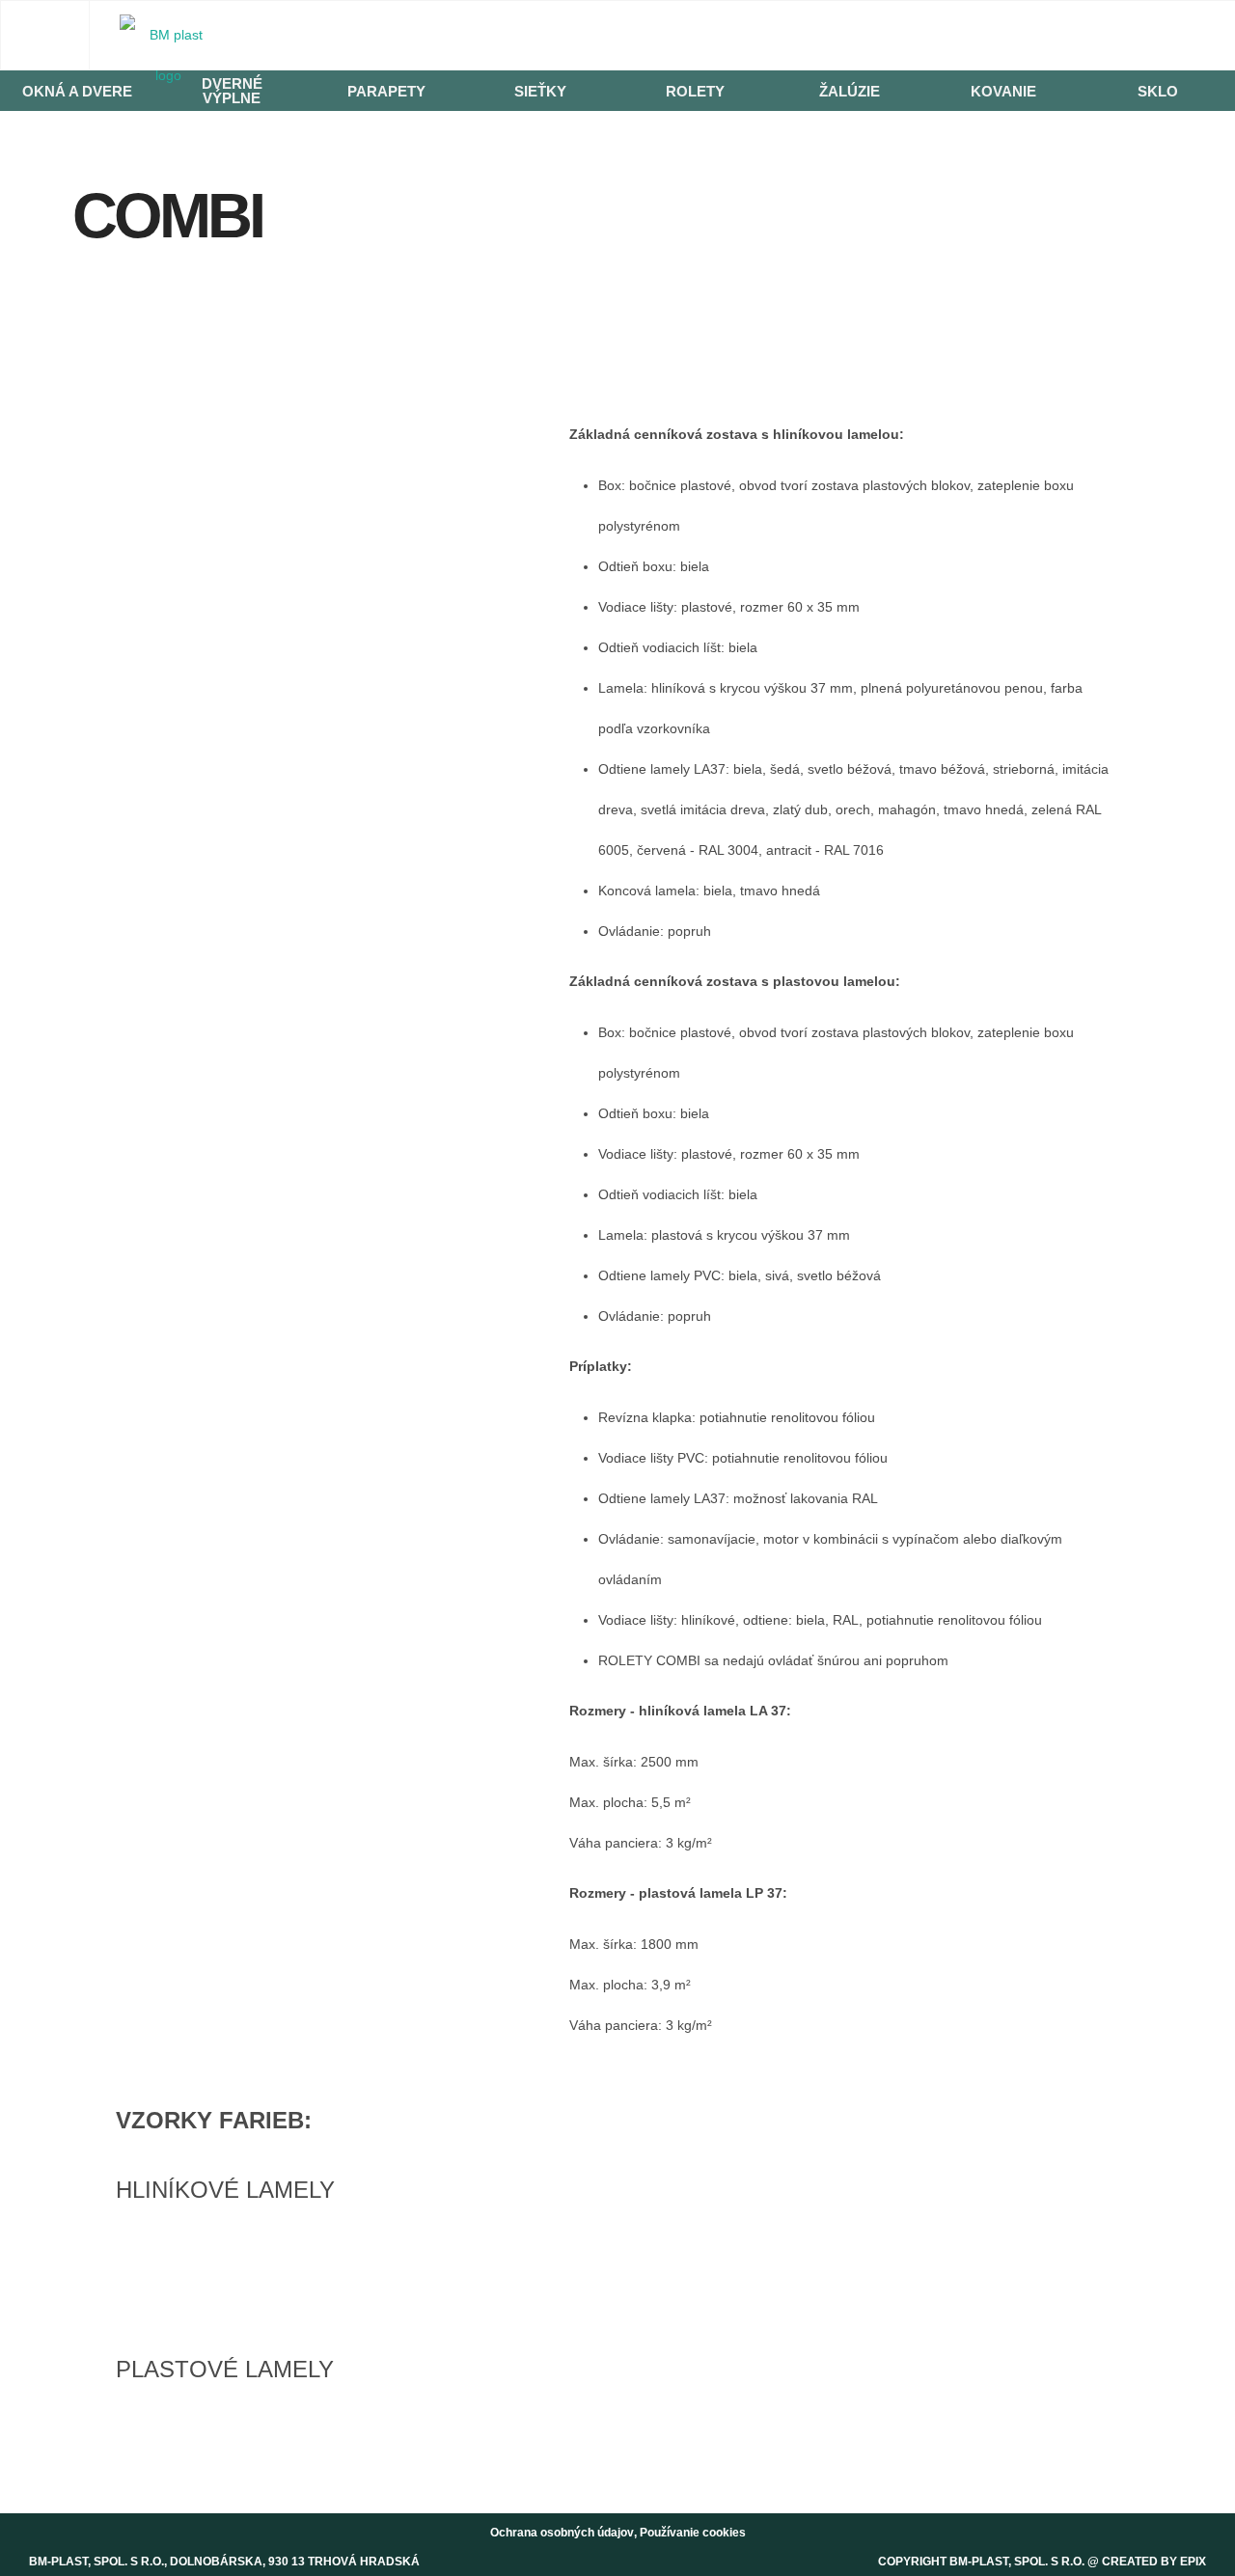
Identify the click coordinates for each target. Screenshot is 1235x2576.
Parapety (386, 91)
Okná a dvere (77, 91)
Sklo (1158, 91)
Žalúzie (850, 91)
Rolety (695, 91)
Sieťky (540, 91)
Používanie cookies (693, 2533)
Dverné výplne (232, 91)
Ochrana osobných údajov (562, 2533)
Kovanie (1003, 91)
